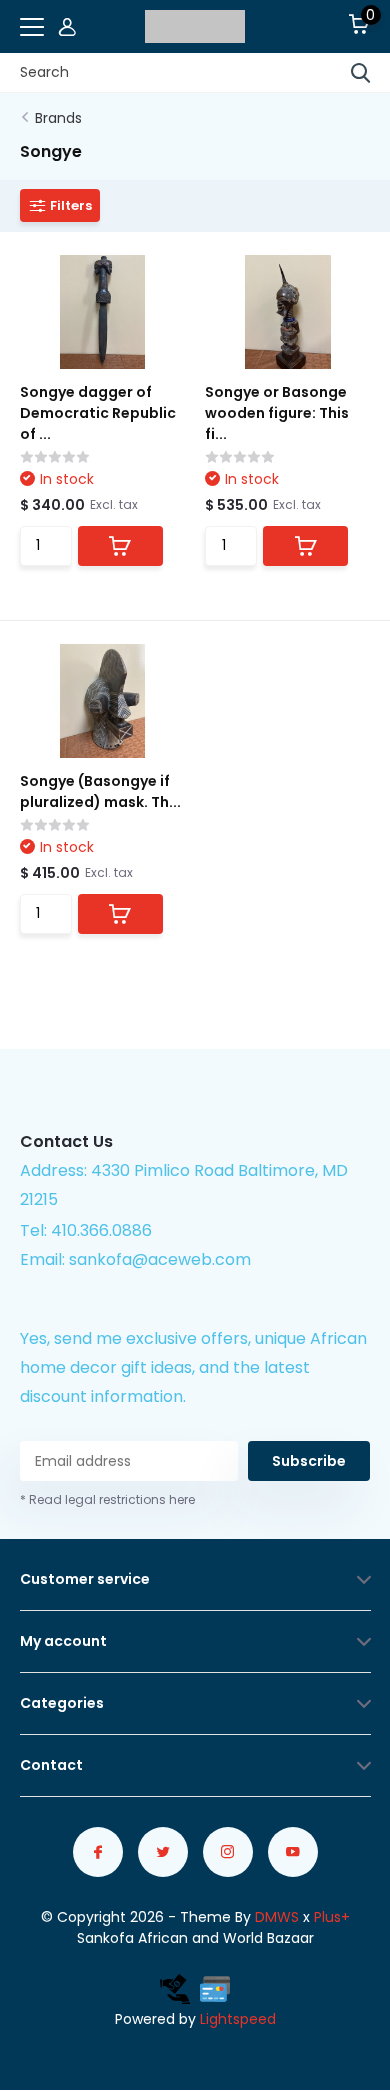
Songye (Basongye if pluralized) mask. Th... (100, 791)
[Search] (361, 73)
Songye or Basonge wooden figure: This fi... (277, 413)
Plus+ (332, 1917)
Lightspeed (238, 2019)
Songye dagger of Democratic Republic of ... (98, 413)
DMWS (277, 1917)
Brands (58, 118)
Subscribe (309, 1461)
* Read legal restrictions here (107, 1499)
